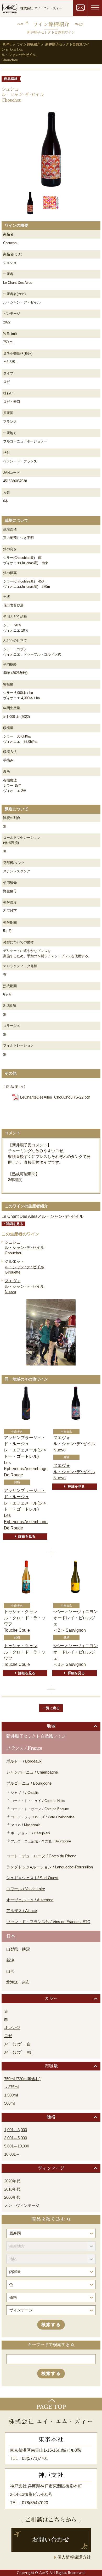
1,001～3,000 (16, 2130)
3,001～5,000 (16, 2138)
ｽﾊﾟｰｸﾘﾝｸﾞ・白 (18, 2044)
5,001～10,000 (17, 2146)
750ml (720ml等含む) (22, 2079)
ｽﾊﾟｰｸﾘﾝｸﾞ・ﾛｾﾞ (19, 2052)
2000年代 (12, 2197)
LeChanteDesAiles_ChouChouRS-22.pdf (55, 1097)
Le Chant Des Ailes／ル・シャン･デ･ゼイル (42, 1216)
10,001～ (12, 2154)
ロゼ (8, 2036)
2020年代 (12, 2181)
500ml (9, 2103)
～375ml (11, 2087)
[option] (51, 149)
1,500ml (11, 2095)
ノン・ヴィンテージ (22, 2206)
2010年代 (12, 2189)
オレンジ (12, 2028)
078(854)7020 (35, 2503)
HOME (7, 44)
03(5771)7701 (35, 2458)
